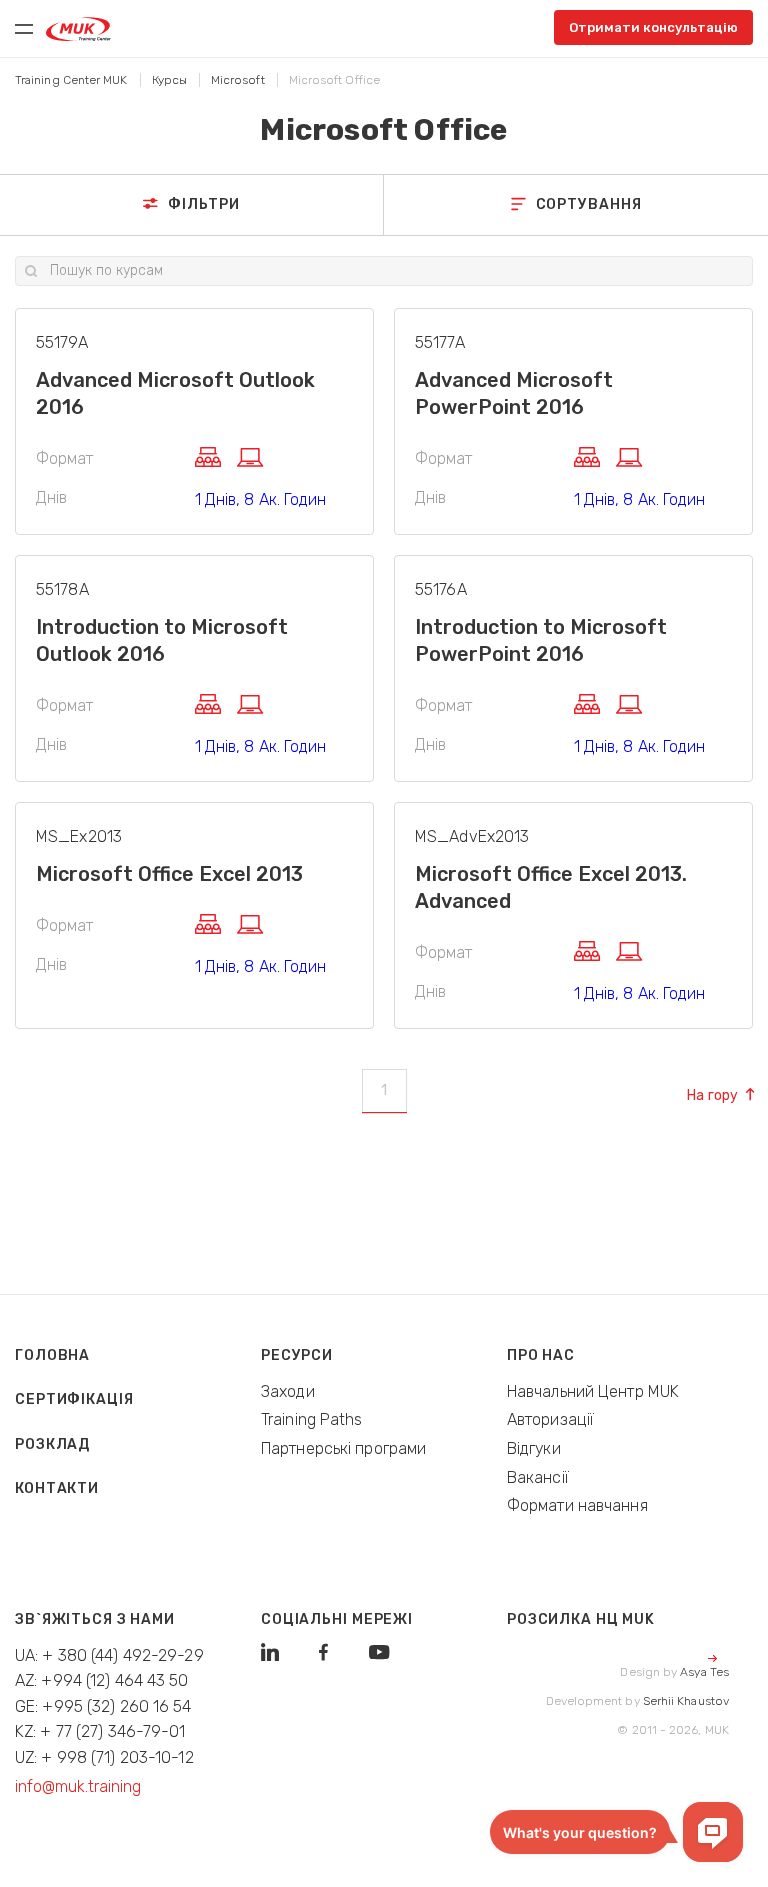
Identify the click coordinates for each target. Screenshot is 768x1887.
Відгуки (534, 1448)
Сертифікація (74, 1399)
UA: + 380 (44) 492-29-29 (109, 1655)
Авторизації (550, 1419)
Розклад (52, 1444)
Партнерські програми (343, 1448)
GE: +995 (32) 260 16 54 (103, 1706)
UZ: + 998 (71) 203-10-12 (104, 1757)
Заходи (288, 1391)
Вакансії (538, 1477)
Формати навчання (577, 1505)
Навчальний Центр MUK (593, 1391)
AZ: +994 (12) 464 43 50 (102, 1680)
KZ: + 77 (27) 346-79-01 (100, 1731)
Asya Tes (704, 1672)
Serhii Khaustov (686, 1701)
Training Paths (312, 1419)
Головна (52, 1355)
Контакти (57, 1488)
